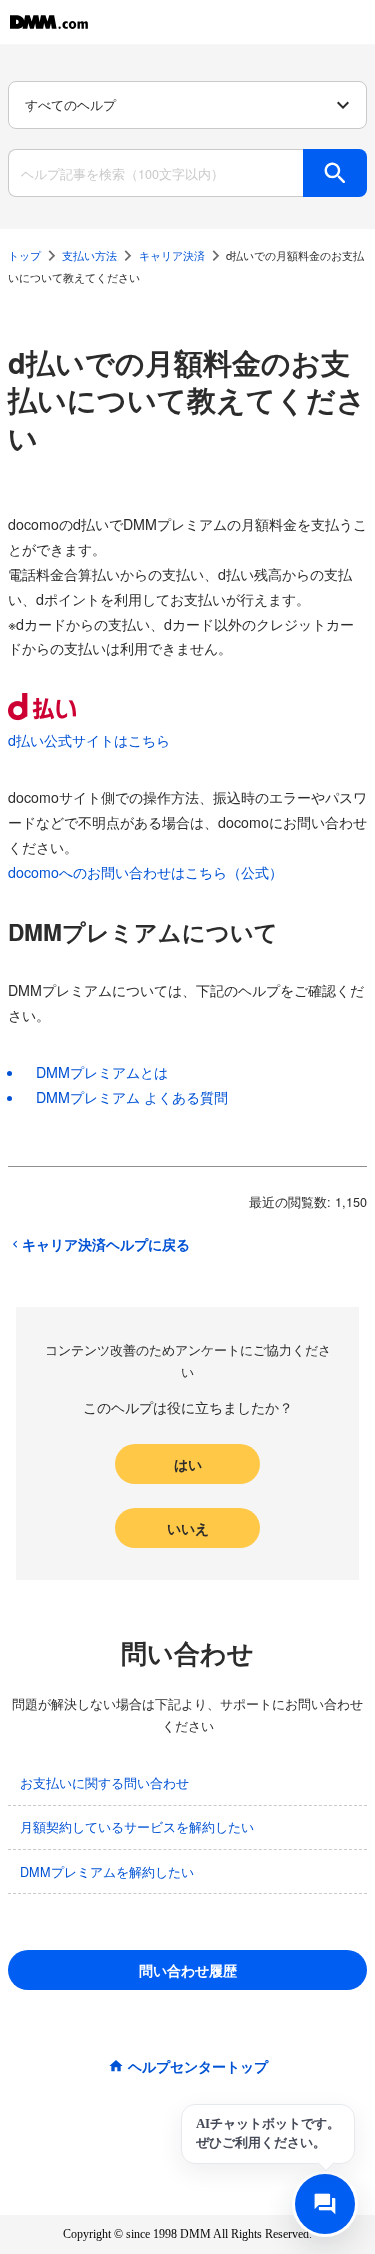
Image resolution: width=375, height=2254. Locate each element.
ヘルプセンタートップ (198, 2066)
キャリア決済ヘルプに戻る (106, 1244)
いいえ (188, 1528)
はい (188, 1464)
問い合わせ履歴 (188, 1970)
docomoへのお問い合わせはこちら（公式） (145, 872)
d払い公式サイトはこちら (89, 740)
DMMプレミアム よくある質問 (132, 1097)
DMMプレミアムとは (102, 1072)
